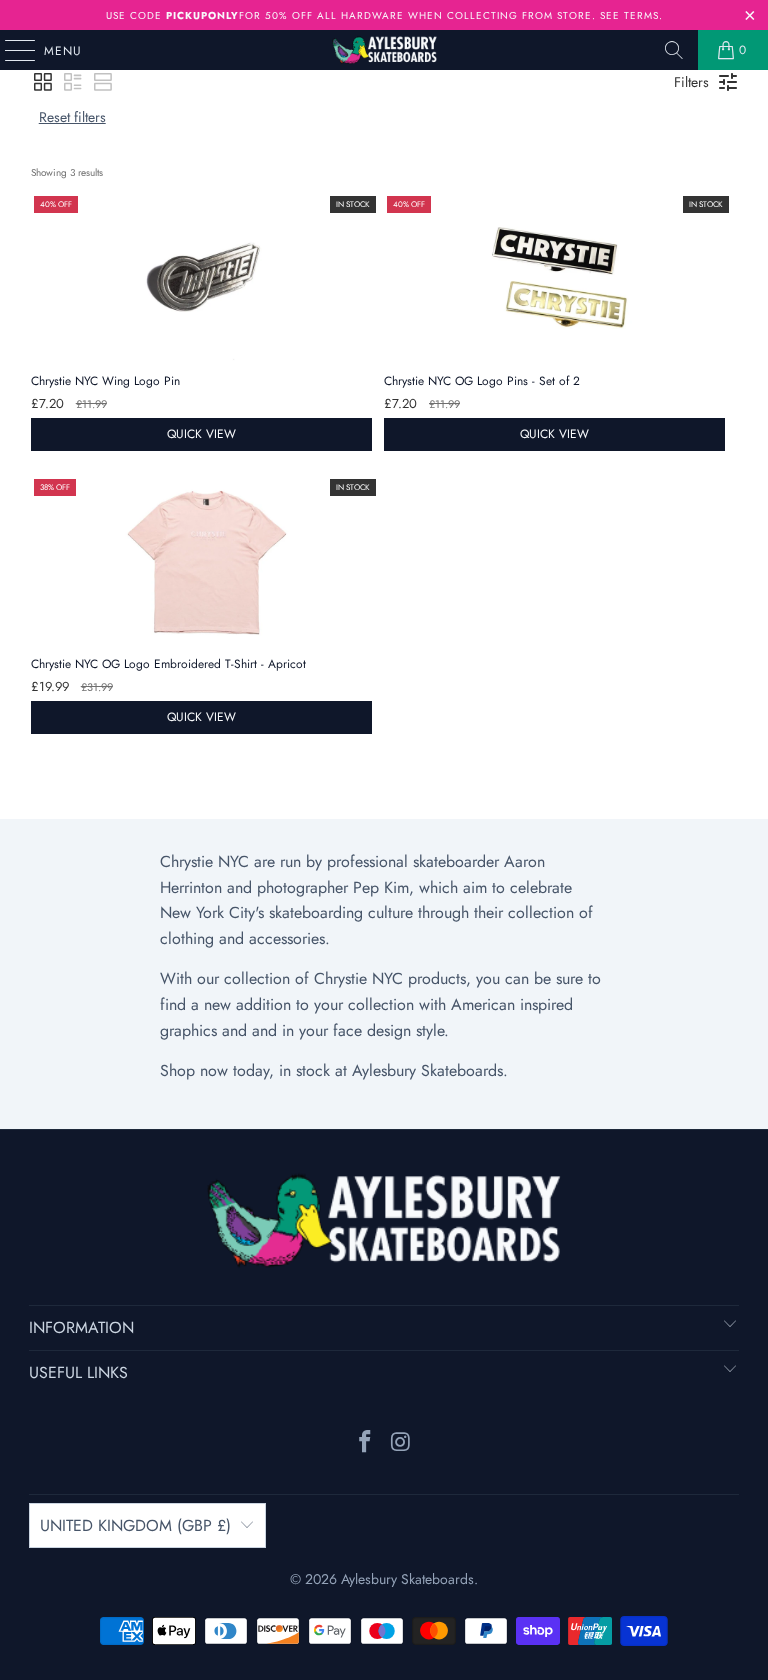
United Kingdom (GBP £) (135, 1525)
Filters (691, 82)
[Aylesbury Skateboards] (384, 50)
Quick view (201, 434)
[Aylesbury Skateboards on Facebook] (365, 1443)
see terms (629, 15)
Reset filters (72, 117)
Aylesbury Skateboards (407, 1579)
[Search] (674, 50)
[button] (43, 82)
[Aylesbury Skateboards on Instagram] (401, 1443)
